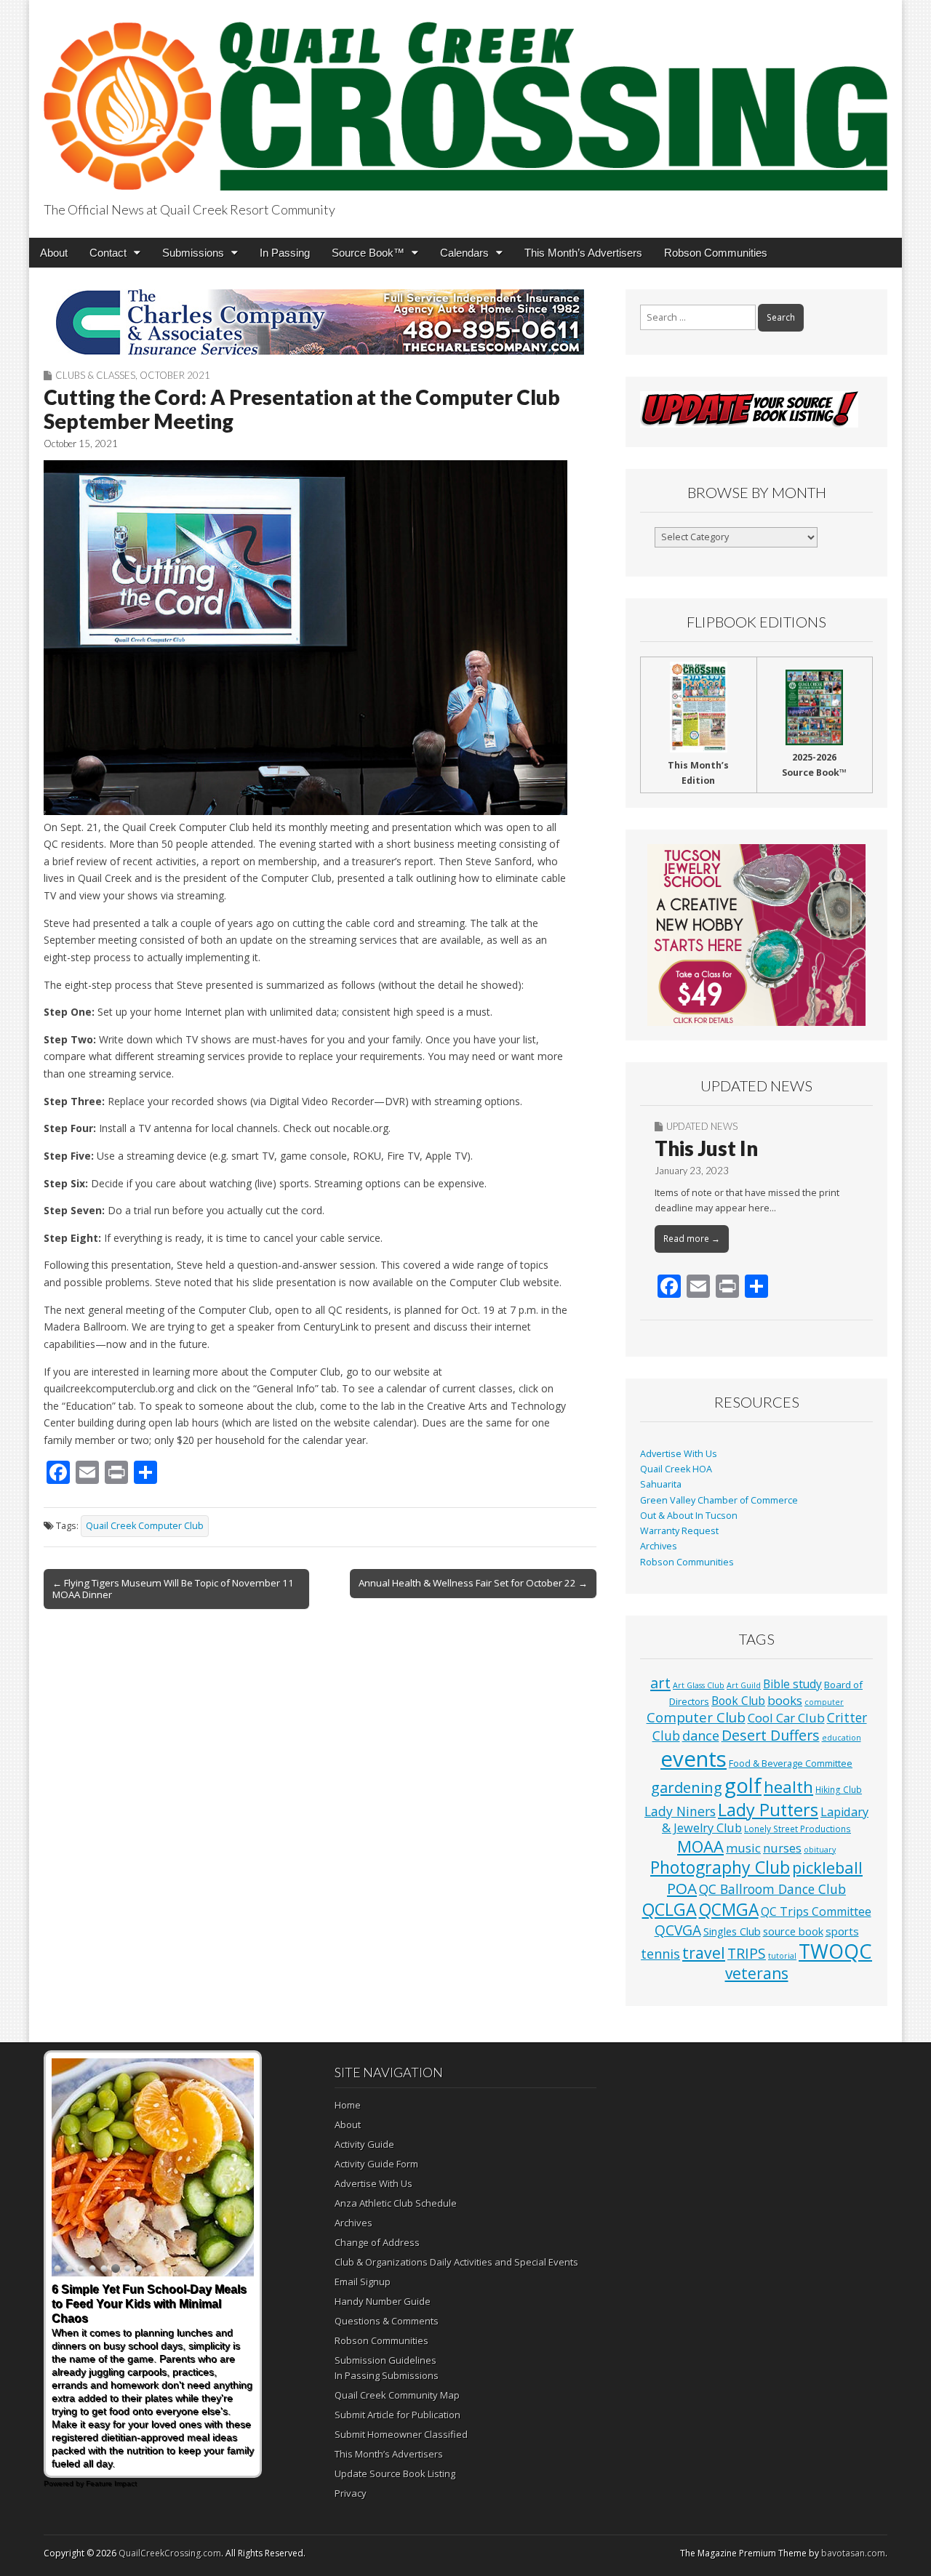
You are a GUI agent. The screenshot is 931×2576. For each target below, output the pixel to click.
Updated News (702, 1126)
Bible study (792, 1684)
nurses (782, 1848)
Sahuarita (661, 1484)
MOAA (700, 1846)
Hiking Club (839, 1789)
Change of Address (377, 2242)
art (660, 1683)
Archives (659, 1546)
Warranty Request (679, 1531)
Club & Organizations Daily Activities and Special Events (456, 2262)
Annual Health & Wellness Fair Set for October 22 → (473, 1583)
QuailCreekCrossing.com (170, 2553)
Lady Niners (680, 1811)
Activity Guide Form (376, 2164)
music (743, 1848)
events (694, 1759)
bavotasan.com (853, 2553)
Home (348, 2105)
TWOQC (835, 1951)
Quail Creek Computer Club (145, 1526)
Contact (108, 253)
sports (842, 1931)
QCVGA (678, 1930)
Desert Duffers (771, 1735)
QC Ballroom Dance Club (772, 1889)
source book (793, 1931)
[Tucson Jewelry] (756, 935)
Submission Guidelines (385, 2360)
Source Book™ (368, 253)
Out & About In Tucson (689, 1516)
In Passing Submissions (387, 2375)
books (785, 1700)
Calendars (464, 253)
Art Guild (744, 1685)
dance (701, 1736)
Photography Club (720, 1867)
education (842, 1738)
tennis (660, 1954)
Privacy (351, 2493)
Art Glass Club (699, 1685)
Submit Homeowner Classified (401, 2434)
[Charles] (320, 322)
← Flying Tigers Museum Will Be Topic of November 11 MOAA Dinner (173, 1589)
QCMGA (729, 1910)
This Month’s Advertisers (583, 253)
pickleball (827, 1867)
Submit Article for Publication (397, 2415)
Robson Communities (716, 253)
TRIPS (747, 1953)
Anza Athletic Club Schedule (396, 2203)
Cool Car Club (786, 1718)
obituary (820, 1850)
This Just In (706, 1148)
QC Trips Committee (816, 1911)
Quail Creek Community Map (397, 2395)
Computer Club (696, 1717)
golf (743, 1785)
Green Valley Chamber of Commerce (719, 1500)
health (788, 1787)
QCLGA (670, 1909)
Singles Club (732, 1931)
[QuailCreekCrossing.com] (465, 98)
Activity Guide (364, 2144)
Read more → (692, 1239)
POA (682, 1888)
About (54, 253)
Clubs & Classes (95, 375)
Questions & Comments (387, 2321)
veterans (757, 1973)
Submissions (193, 253)
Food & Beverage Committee (791, 1763)
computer (824, 1702)
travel (704, 1953)
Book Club (738, 1701)
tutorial (782, 1956)
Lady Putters (768, 1810)
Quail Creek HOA (676, 1469)
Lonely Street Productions (798, 1829)
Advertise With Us (679, 1454)
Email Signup (363, 2282)
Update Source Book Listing (395, 2473)
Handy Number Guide (383, 2301)
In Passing (285, 253)
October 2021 (175, 375)
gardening (687, 1787)
